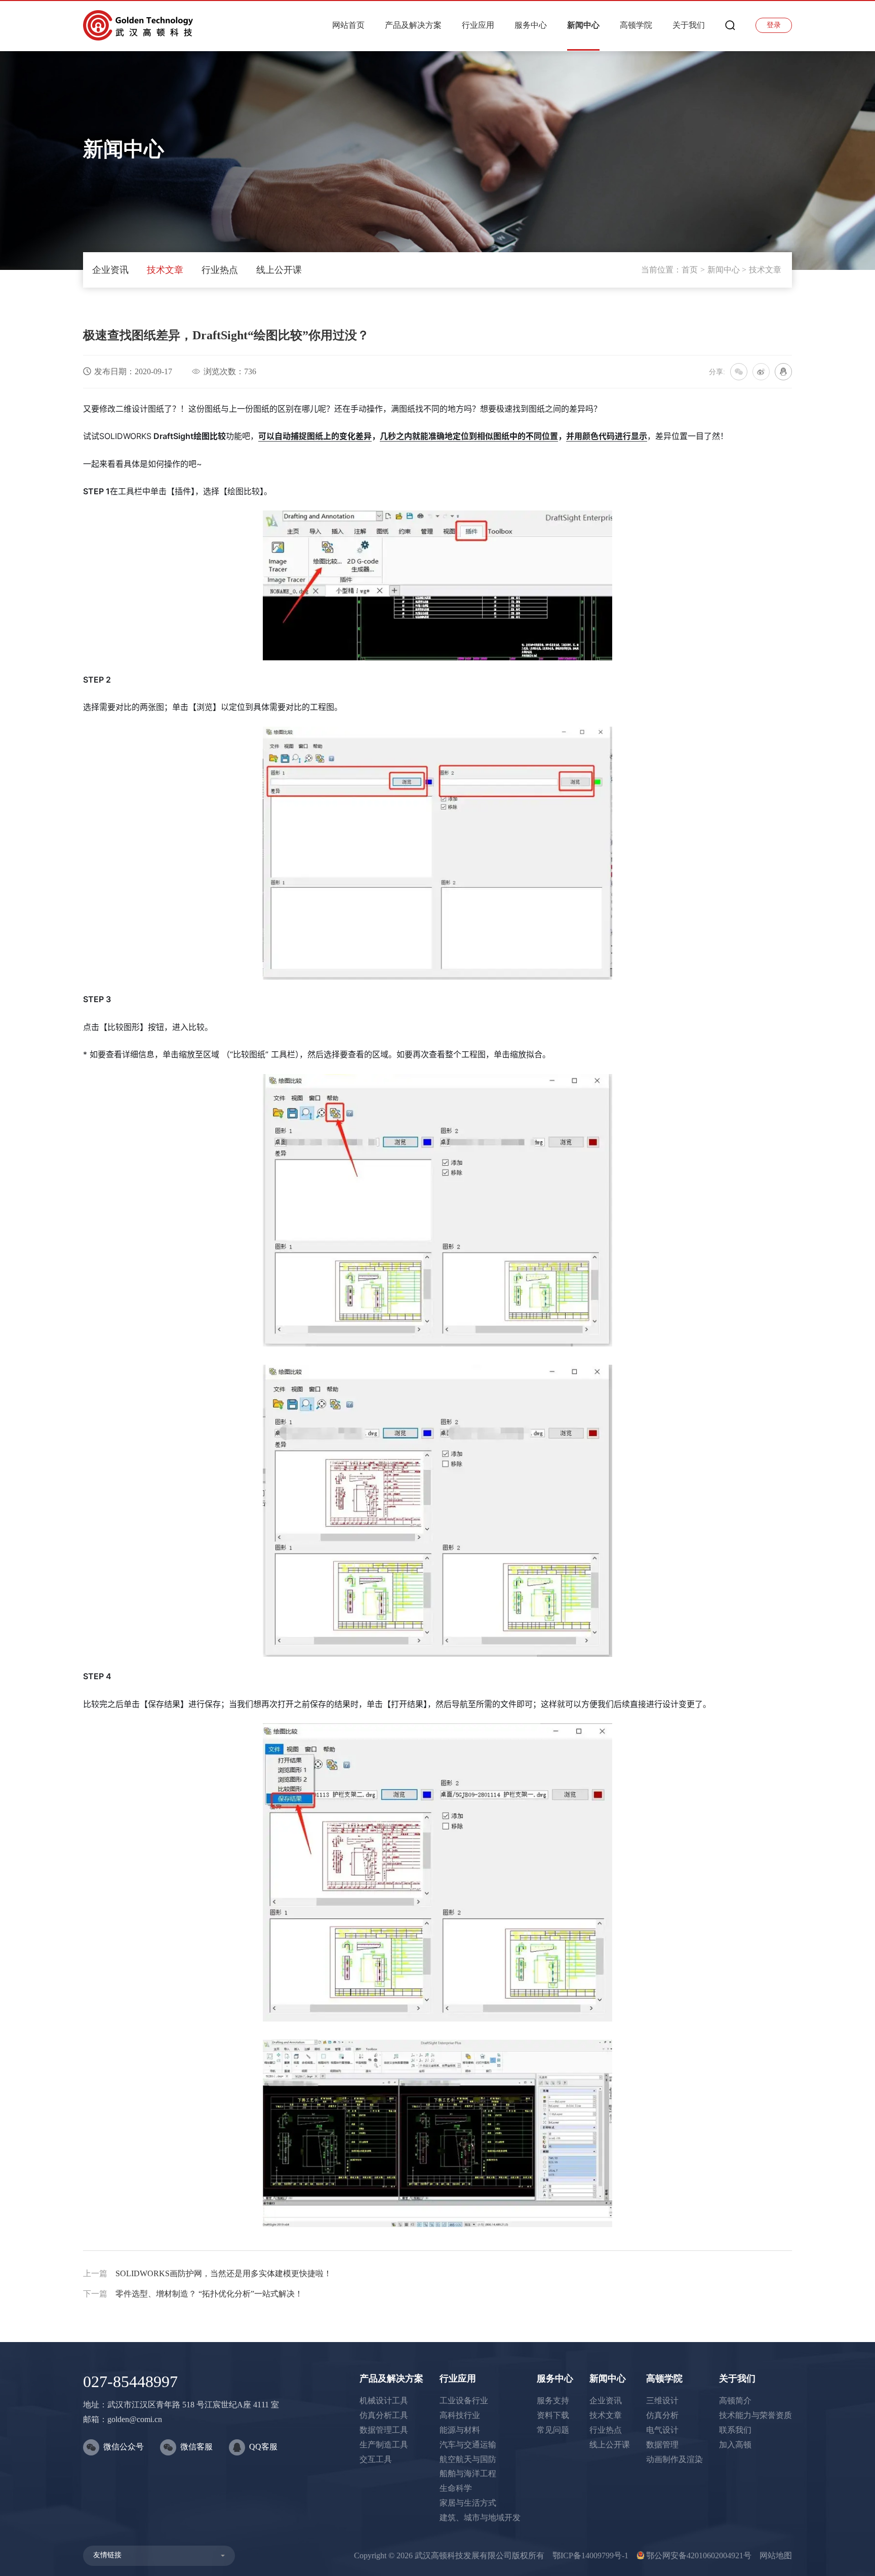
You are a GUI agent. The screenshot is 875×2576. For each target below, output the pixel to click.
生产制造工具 (384, 2445)
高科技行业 (460, 2415)
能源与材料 (460, 2430)
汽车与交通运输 (468, 2445)
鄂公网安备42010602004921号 (699, 2555)
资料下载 (553, 2415)
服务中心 (531, 25)
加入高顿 (735, 2445)
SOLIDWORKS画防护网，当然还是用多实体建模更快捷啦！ (207, 2273)
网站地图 (776, 2555)
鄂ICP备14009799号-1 (590, 2555)
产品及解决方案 (413, 25)
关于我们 (689, 25)
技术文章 (165, 270)
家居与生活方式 (468, 2503)
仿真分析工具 (384, 2415)
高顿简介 (735, 2401)
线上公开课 (279, 270)
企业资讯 (110, 270)
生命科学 (456, 2488)
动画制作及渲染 (674, 2459)
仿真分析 (662, 2415)
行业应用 (478, 25)
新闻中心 (583, 25)
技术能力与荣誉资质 (755, 2415)
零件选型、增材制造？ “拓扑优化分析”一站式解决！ (193, 2294)
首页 (690, 270)
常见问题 (553, 2430)
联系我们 (735, 2430)
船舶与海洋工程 (468, 2473)
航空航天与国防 (468, 2459)
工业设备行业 (464, 2401)
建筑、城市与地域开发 (480, 2518)
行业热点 (220, 270)
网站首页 (348, 25)
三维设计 (662, 2401)
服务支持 (553, 2401)
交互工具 (376, 2459)
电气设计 (662, 2430)
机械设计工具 (384, 2401)
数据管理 (662, 2445)
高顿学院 (636, 25)
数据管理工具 (384, 2430)
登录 (774, 25)
